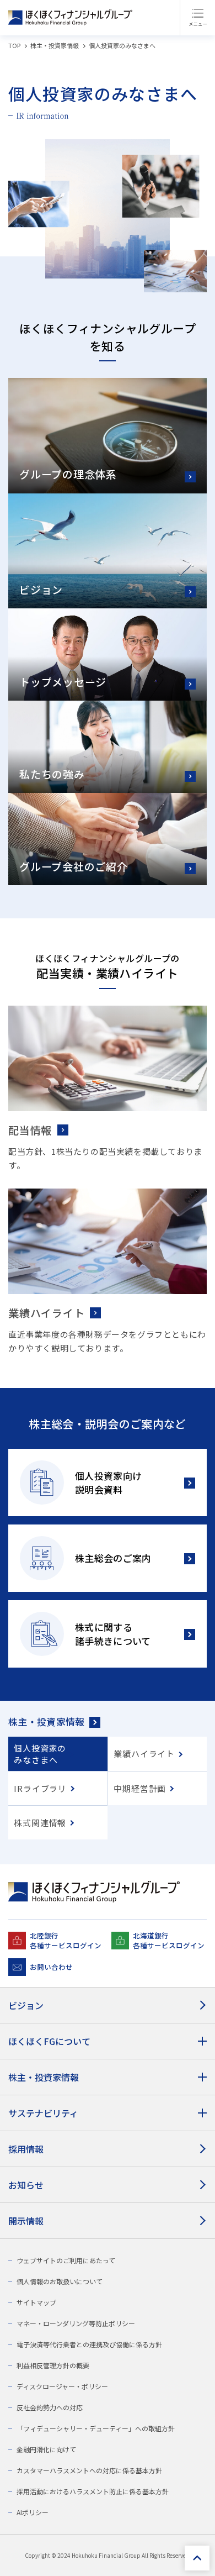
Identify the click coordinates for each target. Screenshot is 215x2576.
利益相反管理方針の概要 (53, 2365)
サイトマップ (36, 2302)
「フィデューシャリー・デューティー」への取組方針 (96, 2428)
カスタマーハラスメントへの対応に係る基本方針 (89, 2470)
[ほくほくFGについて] (108, 2041)
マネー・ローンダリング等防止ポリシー (76, 2323)
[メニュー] (197, 18)
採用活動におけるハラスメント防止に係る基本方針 (93, 2491)
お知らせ (26, 2185)
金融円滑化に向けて (46, 2449)
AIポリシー (33, 2512)
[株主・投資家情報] (108, 2077)
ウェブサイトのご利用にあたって (66, 2260)
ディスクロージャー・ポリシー (62, 2386)
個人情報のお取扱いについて (60, 2281)
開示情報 (26, 2221)
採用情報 (26, 2149)
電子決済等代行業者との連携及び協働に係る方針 (89, 2344)
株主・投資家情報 (47, 1721)
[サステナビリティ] (108, 2113)
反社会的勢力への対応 (50, 2407)
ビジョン (26, 2005)
